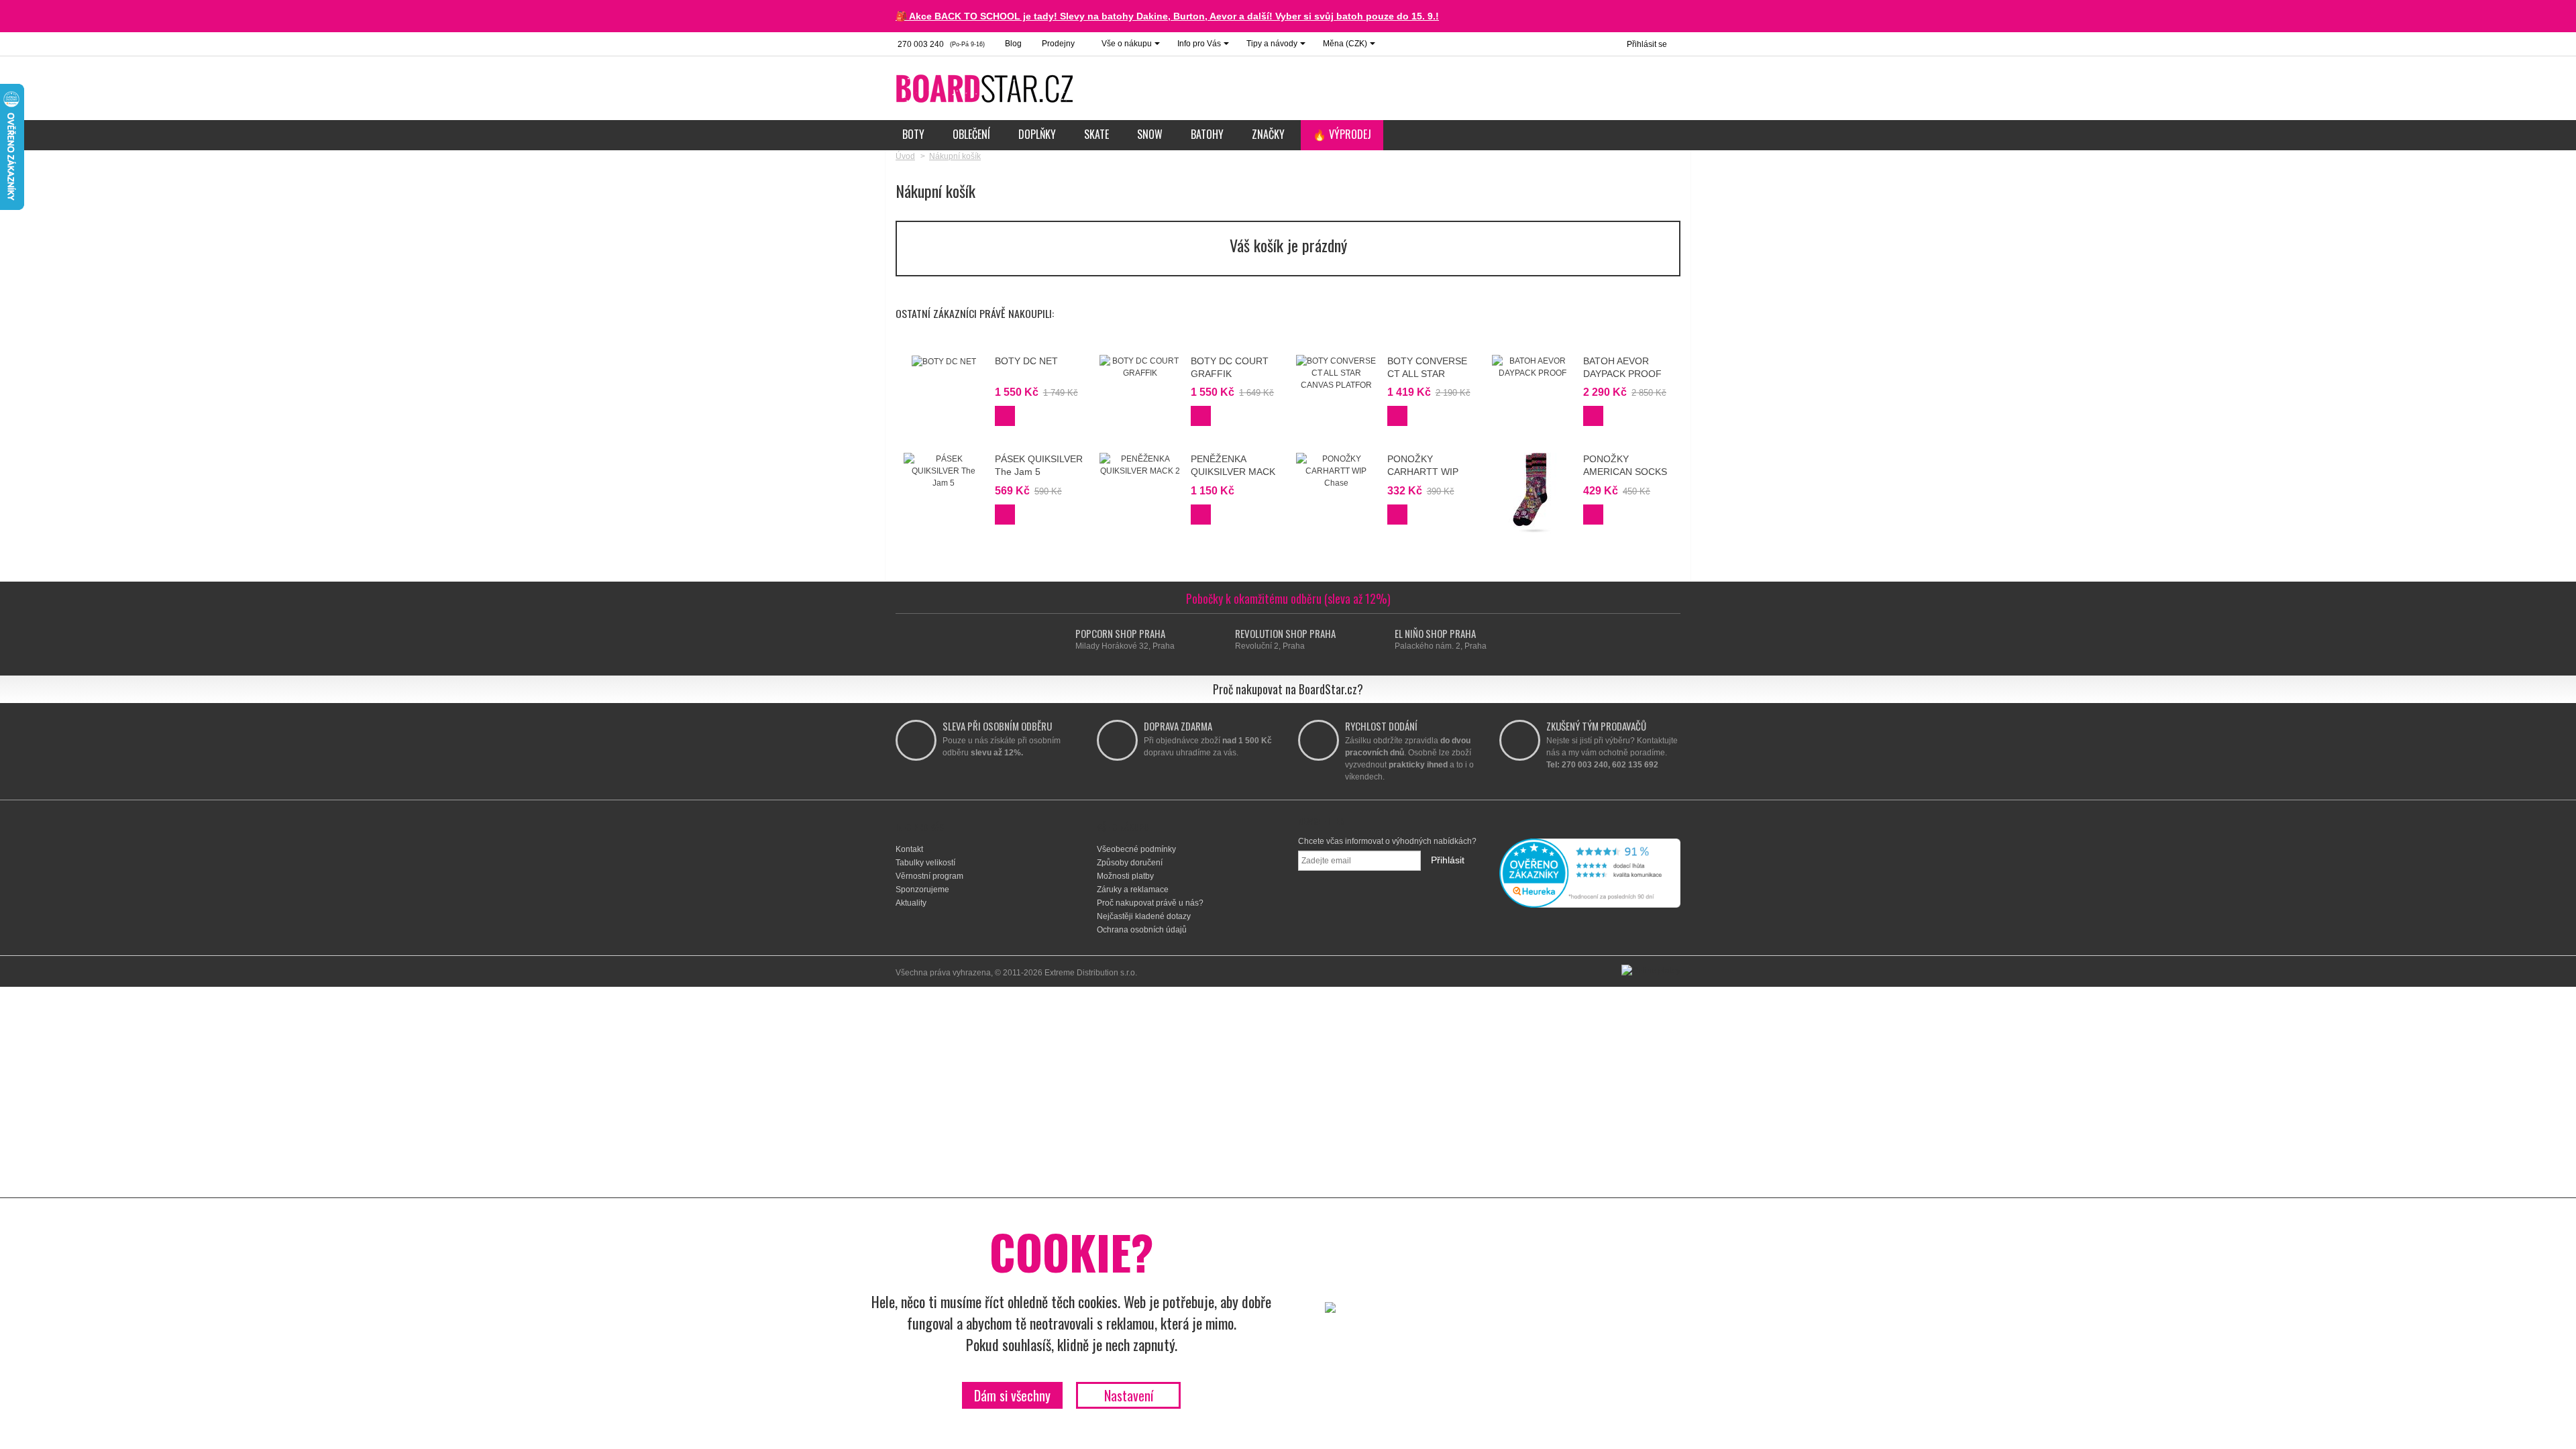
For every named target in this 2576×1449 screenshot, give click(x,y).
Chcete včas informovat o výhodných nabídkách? (1387, 841)
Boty (913, 134)
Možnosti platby (1125, 876)
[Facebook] (1368, 906)
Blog (1013, 44)
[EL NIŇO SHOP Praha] (1382, 640)
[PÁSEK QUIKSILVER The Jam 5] (944, 471)
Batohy (1207, 134)
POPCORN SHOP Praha (1120, 633)
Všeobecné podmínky (1136, 849)
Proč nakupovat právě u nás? (1150, 903)
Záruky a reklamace (1133, 890)
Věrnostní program (929, 876)
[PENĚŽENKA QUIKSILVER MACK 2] (1140, 465)
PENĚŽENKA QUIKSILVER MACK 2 (1233, 471)
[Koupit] (1005, 416)
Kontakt (909, 849)
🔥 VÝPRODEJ (1342, 134)
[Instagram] (1402, 906)
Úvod (905, 156)
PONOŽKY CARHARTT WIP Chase (1423, 471)
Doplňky (1037, 134)
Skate (1096, 134)
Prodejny (1058, 44)
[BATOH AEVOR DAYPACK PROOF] (1532, 367)
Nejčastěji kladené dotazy (1144, 916)
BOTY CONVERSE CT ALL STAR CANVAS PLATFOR (1429, 373)
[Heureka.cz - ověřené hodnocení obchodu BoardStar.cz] (1590, 873)
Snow (1150, 134)
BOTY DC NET (1026, 361)
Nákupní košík (955, 156)
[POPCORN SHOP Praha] (1063, 640)
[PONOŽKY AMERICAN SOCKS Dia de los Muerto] (1532, 493)
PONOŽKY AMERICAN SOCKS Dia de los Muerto (1625, 471)
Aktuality (911, 903)
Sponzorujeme (922, 890)
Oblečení (971, 134)
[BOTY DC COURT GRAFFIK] (1140, 367)
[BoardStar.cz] (986, 88)
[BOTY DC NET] (944, 361)
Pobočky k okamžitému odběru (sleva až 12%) (1288, 598)
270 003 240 (940, 44)
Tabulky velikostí (925, 863)
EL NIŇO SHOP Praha (1435, 633)
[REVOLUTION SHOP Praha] (1223, 640)
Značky (1268, 134)
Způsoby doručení (1130, 863)
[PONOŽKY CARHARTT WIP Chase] (1336, 471)
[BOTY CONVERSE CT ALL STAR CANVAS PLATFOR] (1336, 373)
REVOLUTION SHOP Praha (1285, 633)
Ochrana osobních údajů (1142, 930)
